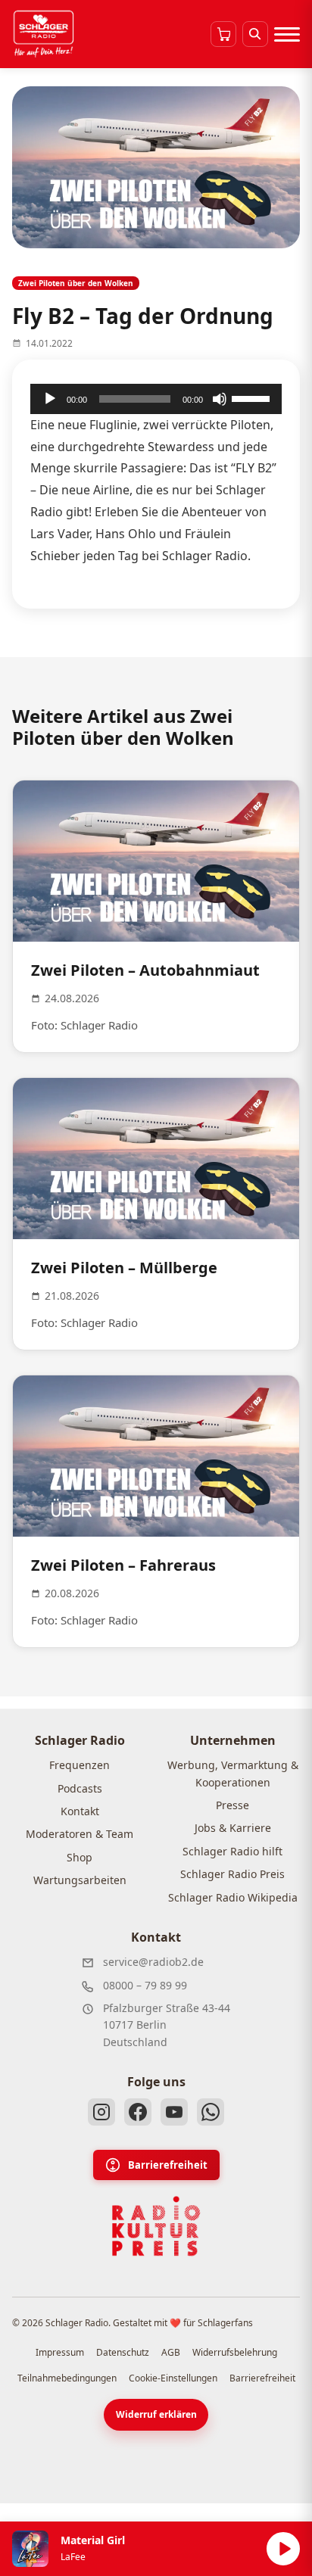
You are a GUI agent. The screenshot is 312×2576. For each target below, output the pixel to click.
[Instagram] (101, 2112)
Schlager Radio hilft (232, 1851)
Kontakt (80, 1811)
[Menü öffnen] (287, 34)
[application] (156, 399)
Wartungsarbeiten (80, 1880)
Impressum (60, 2352)
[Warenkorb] (223, 34)
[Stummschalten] (220, 399)
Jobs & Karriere (233, 1828)
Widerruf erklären (156, 2414)
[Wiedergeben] (50, 399)
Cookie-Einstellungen (173, 2378)
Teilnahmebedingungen (67, 2378)
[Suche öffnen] (255, 34)
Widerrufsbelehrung (235, 2352)
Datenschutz (123, 2352)
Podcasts (80, 1788)
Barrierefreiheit (168, 2165)
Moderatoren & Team (80, 1834)
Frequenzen (80, 1765)
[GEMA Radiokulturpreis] (156, 2226)
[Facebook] (138, 2112)
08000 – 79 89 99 (145, 1985)
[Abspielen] (283, 2549)
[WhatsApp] (211, 2112)
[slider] (253, 397)
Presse (232, 1805)
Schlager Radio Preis (232, 1874)
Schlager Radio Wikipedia (233, 1897)
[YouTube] (174, 2112)
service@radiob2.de (153, 1962)
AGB (171, 2352)
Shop (80, 1857)
